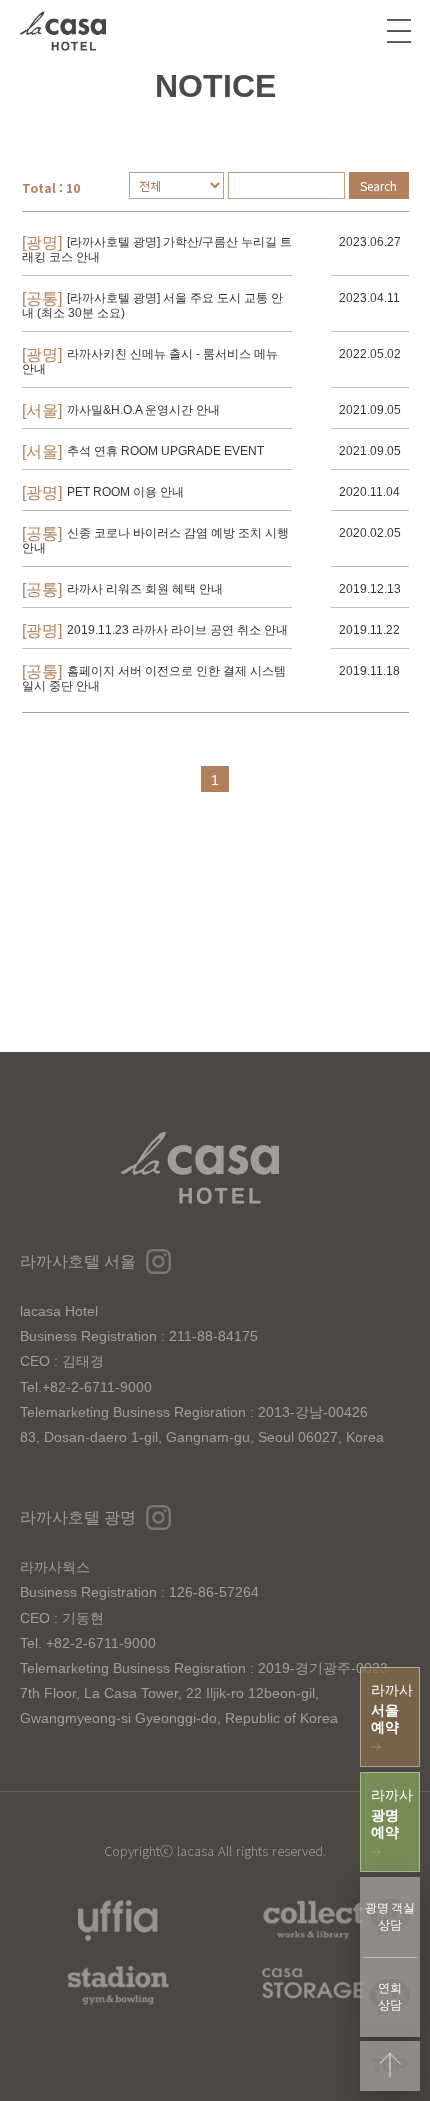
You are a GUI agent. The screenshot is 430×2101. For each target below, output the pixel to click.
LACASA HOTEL (63, 31)
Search (378, 185)
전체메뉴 (399, 31)
